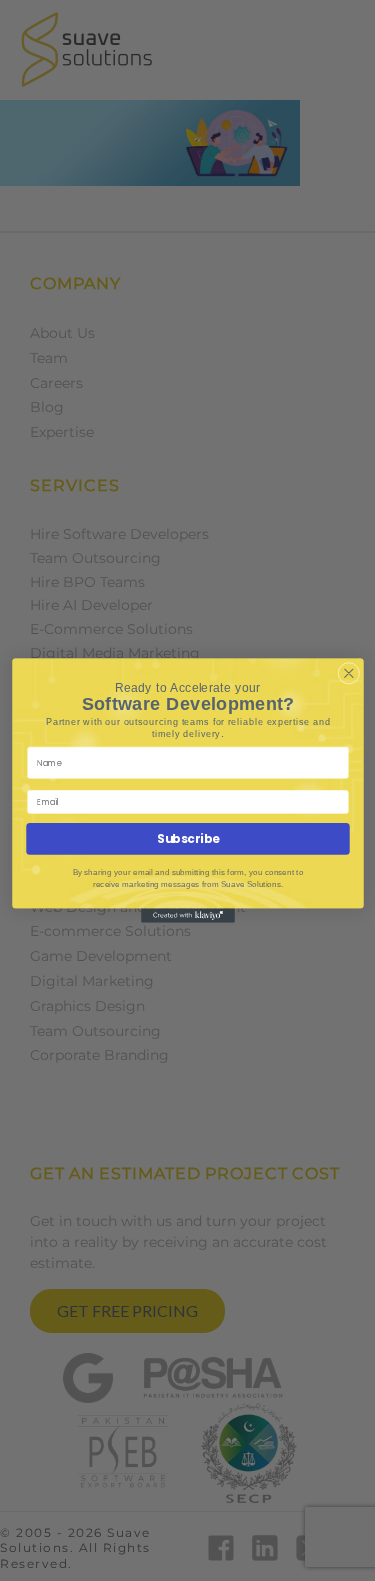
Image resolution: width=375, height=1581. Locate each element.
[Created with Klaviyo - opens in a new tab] (188, 916)
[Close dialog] (348, 673)
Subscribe (188, 839)
